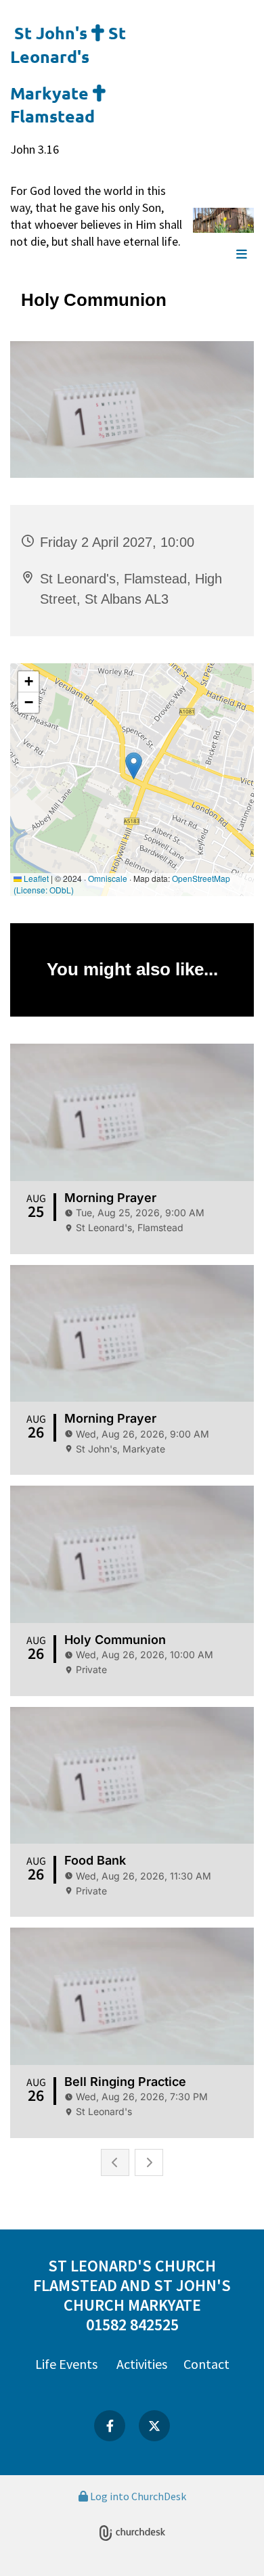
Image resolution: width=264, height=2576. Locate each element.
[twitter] (154, 2426)
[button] (223, 255)
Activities (142, 2364)
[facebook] (110, 2426)
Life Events (66, 2364)
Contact (206, 2364)
